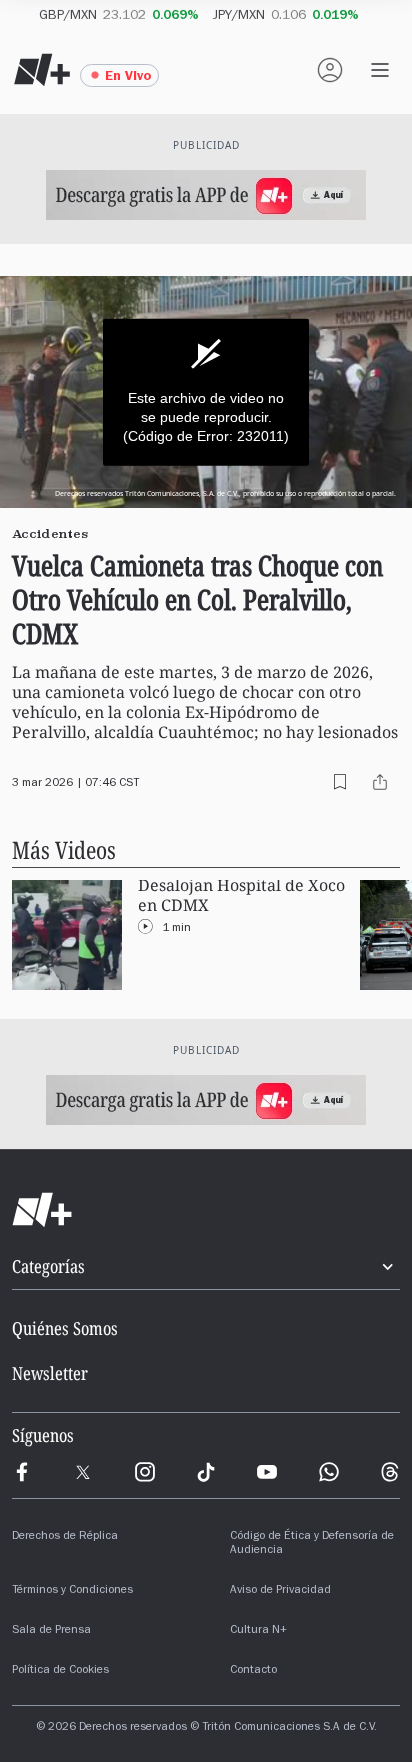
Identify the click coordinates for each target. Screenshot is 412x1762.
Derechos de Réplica (65, 1537)
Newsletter (50, 1373)
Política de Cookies (60, 1671)
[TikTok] (206, 1472)
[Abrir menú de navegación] (380, 70)
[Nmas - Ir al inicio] (42, 70)
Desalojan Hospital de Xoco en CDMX (241, 895)
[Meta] (22, 1472)
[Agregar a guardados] (340, 782)
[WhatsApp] (329, 1472)
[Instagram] (145, 1472)
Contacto (253, 1671)
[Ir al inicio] (206, 1210)
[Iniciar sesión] (330, 70)
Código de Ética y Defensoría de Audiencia (312, 1544)
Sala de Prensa (51, 1631)
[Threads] (390, 1472)
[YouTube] (267, 1472)
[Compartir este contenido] (380, 782)
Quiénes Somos (65, 1328)
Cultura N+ (258, 1631)
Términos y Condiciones (72, 1591)
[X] (83, 1472)
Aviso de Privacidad (280, 1591)
